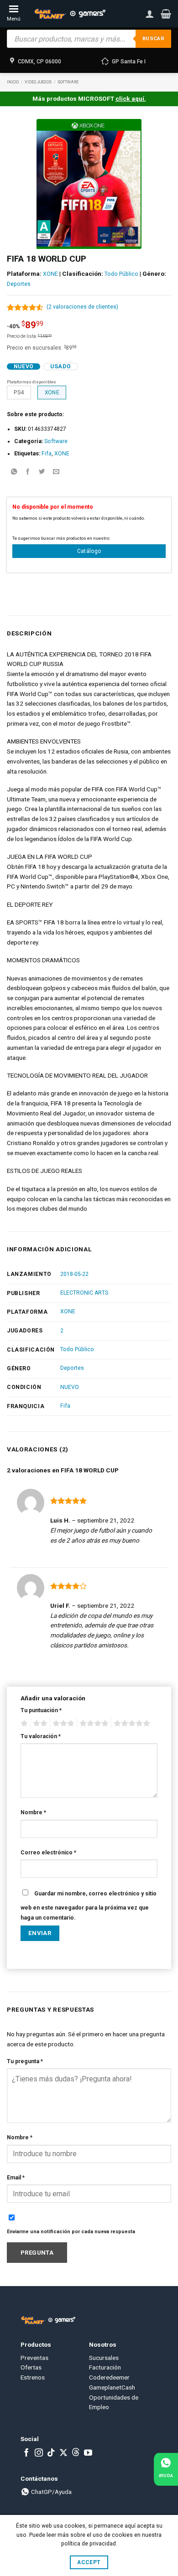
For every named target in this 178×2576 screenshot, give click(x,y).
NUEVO (70, 1387)
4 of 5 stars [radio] (93, 1724)
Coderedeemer (109, 2377)
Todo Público (121, 274)
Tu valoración (41, 1736)
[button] (166, 14)
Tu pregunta (25, 2061)
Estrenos (33, 2377)
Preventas (34, 2358)
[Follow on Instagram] (39, 2453)
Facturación (105, 2367)
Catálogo (89, 551)
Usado (60, 367)
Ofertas (31, 2367)
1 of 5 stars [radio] (23, 1724)
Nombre (33, 1812)
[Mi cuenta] (150, 14)
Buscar (153, 39)
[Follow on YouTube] (88, 2453)
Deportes (19, 284)
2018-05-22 (74, 1274)
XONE (50, 274)
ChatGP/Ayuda (51, 2492)
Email (16, 2178)
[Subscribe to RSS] (76, 2453)
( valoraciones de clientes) (82, 307)
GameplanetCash (112, 2387)
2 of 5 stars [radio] (39, 1724)
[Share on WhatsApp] (14, 472)
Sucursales (104, 2358)
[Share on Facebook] (28, 472)
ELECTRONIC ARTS (84, 1293)
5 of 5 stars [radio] (131, 1724)
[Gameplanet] (70, 14)
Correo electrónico (48, 1853)
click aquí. (131, 98)
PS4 (19, 392)
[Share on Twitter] (42, 472)
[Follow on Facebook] (26, 2453)
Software (68, 82)
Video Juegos (38, 82)
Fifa (47, 454)
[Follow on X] (63, 2453)
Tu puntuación (41, 1710)
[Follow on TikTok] (51, 2453)
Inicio (13, 82)
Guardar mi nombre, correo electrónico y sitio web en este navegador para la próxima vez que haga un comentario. (89, 1906)
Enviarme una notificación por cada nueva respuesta (71, 2232)
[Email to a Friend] (56, 472)
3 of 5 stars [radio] (62, 1724)
